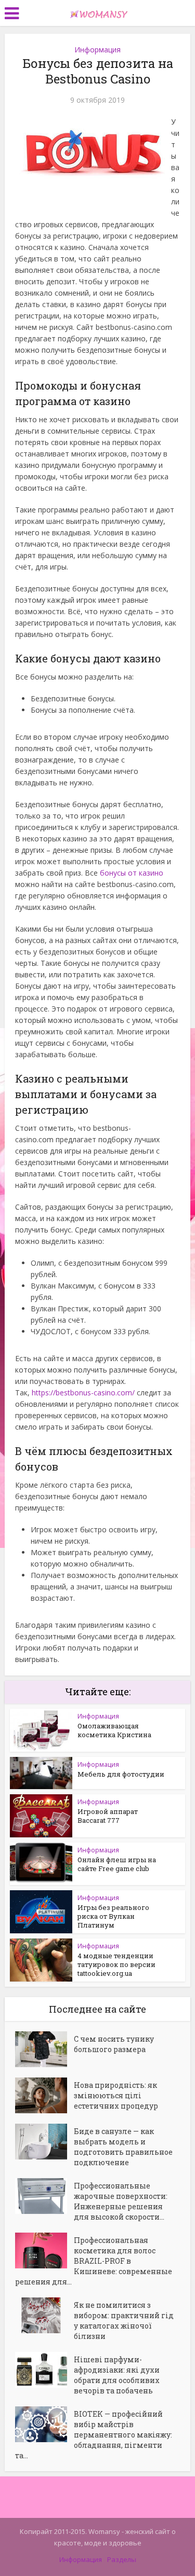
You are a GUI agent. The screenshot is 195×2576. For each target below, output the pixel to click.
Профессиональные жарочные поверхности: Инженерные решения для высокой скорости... (121, 2201)
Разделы (122, 2559)
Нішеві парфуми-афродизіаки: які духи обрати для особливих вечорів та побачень (117, 2375)
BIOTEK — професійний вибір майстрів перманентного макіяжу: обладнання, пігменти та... (94, 2435)
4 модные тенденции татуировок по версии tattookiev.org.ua (116, 1964)
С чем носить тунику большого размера (114, 2044)
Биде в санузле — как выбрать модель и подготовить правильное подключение (123, 2147)
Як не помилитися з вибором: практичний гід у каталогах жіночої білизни (124, 2321)
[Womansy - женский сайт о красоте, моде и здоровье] (98, 12)
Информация (97, 50)
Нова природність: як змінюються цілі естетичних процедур (116, 2095)
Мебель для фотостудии (121, 1774)
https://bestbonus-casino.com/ (83, 1393)
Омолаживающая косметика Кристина (114, 1730)
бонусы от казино (132, 873)
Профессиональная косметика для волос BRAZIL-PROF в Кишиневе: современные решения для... (94, 2261)
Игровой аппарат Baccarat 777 (108, 1816)
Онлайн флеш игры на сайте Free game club (117, 1864)
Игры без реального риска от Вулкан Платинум (113, 1916)
